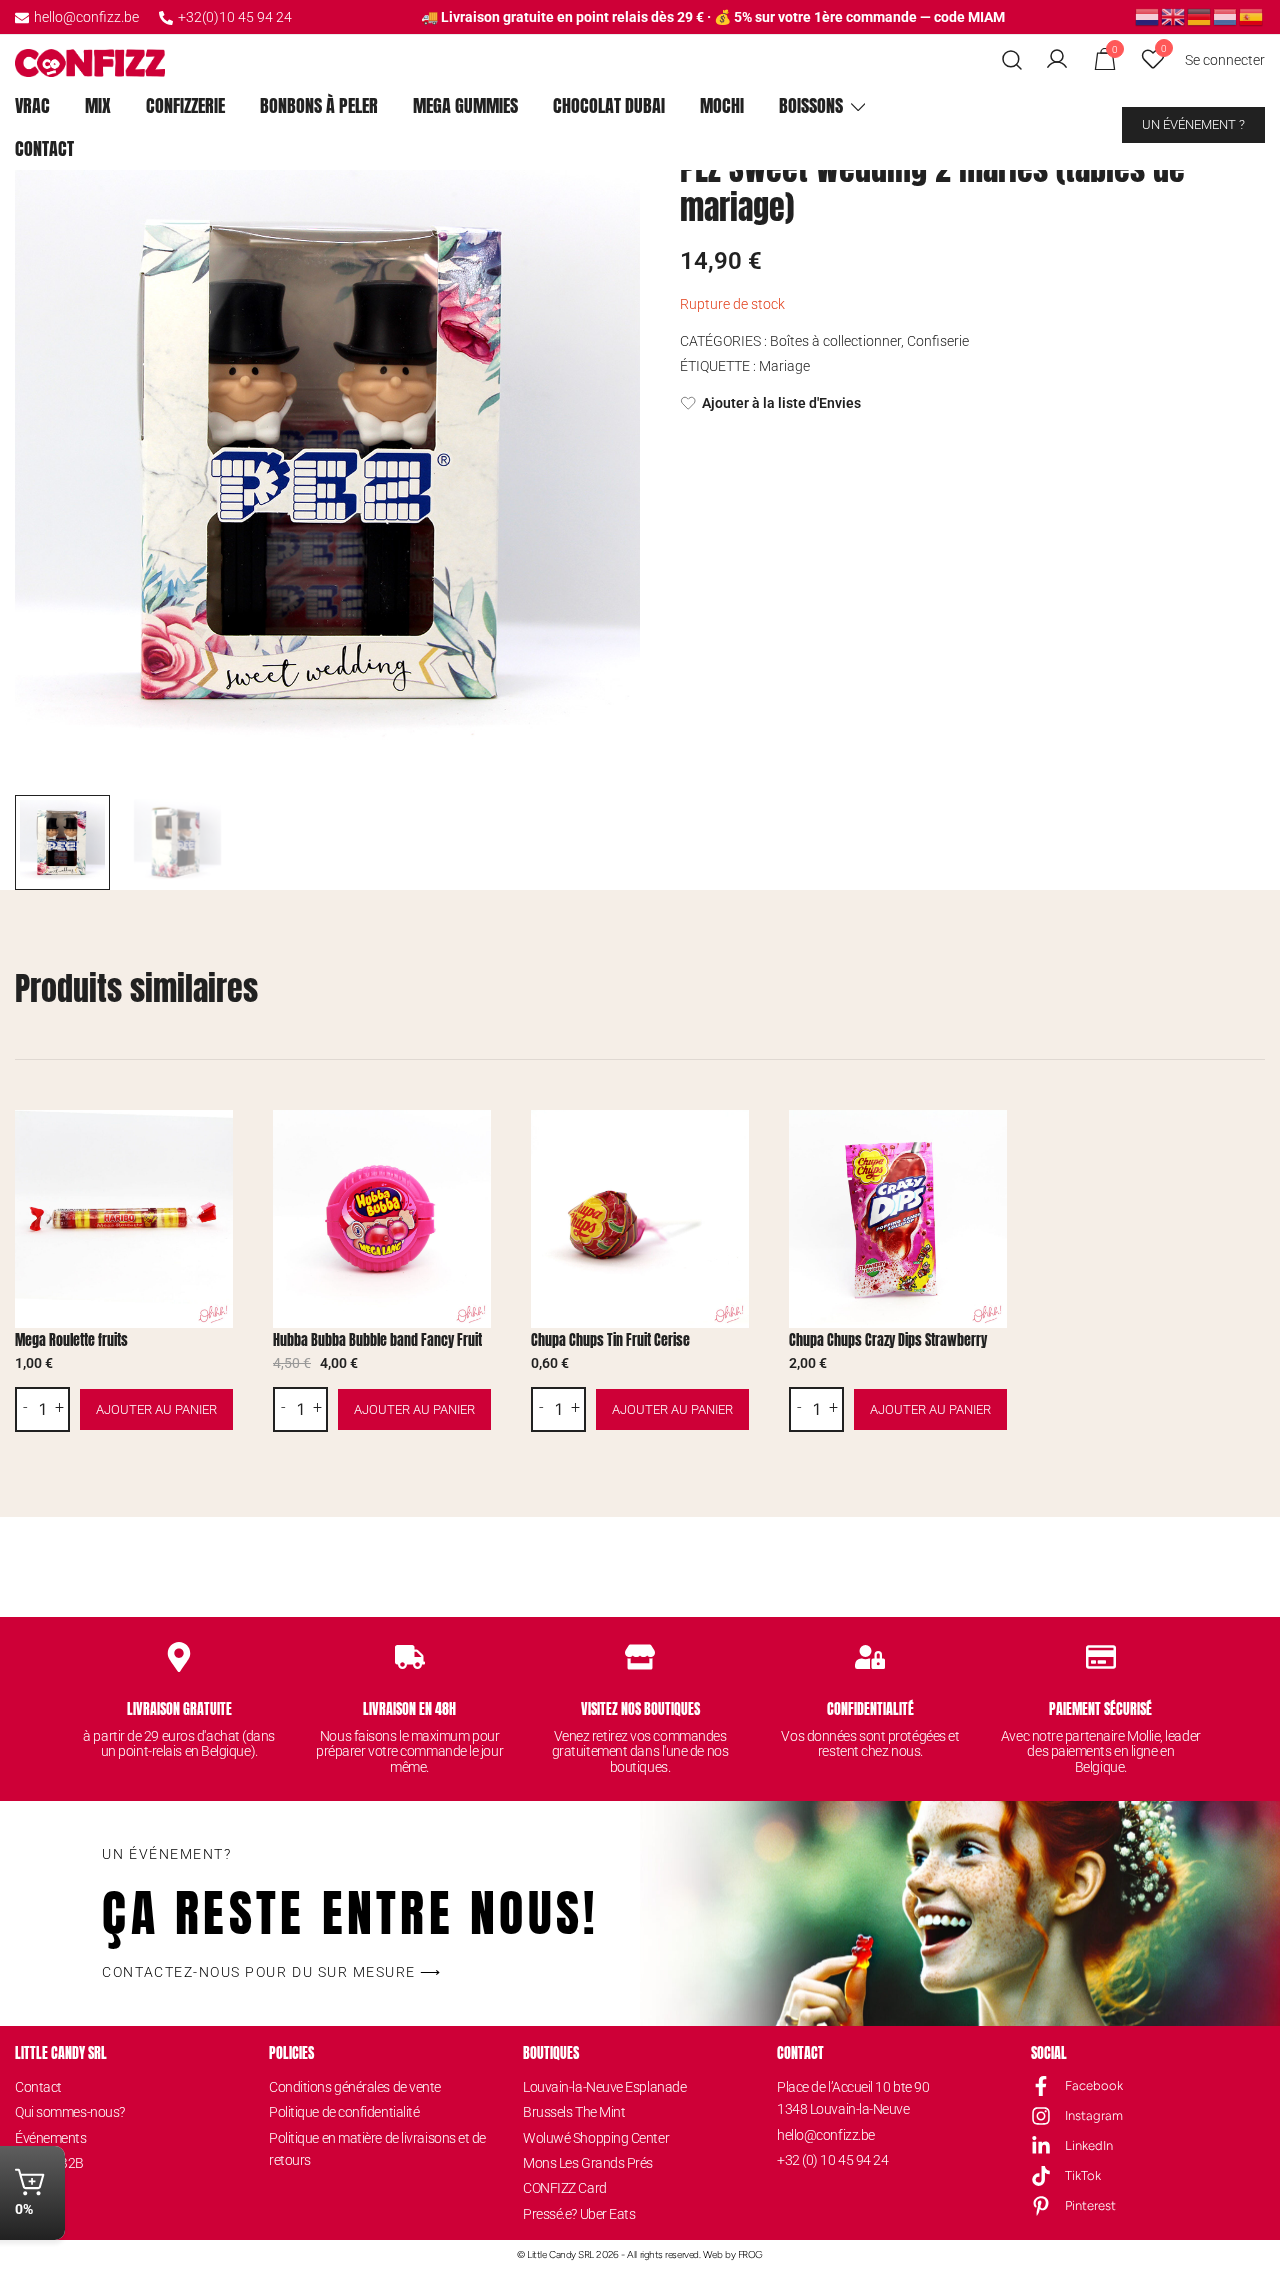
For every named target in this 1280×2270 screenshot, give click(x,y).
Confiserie (938, 341)
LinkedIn (1089, 2145)
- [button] (25, 1408)
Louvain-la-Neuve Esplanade (604, 2087)
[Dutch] (1148, 16)
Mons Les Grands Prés (588, 2163)
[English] (1174, 16)
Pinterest (1090, 2205)
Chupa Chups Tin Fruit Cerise (610, 1340)
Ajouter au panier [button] (156, 1409)
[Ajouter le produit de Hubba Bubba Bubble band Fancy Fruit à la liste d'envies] (473, 1142)
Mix (98, 105)
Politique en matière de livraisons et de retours (377, 2149)
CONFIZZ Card (565, 2188)
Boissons (811, 105)
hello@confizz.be (86, 17)
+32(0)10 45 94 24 (235, 17)
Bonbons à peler (319, 105)
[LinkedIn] (1041, 2146)
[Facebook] (1041, 2086)
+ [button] (59, 1408)
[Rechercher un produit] (1012, 60)
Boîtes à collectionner (835, 341)
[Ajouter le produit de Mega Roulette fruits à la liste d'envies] (215, 1142)
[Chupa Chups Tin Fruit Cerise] (640, 1219)
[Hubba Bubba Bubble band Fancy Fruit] (382, 1219)
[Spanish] (1252, 16)
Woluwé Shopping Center (596, 2138)
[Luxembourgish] (1226, 16)
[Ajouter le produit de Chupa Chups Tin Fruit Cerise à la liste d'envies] (731, 1142)
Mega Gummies (465, 105)
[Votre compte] (1057, 60)
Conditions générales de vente (355, 2087)
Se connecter (1225, 60)
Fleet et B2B (49, 2163)
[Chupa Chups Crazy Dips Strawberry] (898, 1219)
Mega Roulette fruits (71, 1340)
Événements (51, 2138)
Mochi (722, 105)
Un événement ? (1193, 124)
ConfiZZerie (185, 105)
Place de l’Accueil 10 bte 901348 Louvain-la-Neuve (853, 2098)
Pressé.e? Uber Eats (579, 2214)
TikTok (1083, 2175)
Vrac (32, 105)
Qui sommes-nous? (70, 2112)
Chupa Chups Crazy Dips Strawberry (888, 1340)
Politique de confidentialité (344, 2112)
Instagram (1094, 2115)
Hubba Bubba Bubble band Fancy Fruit (377, 1340)
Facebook (1094, 2085)
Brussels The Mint (574, 2112)
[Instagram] (1041, 2116)
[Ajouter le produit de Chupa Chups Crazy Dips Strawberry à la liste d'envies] (989, 1142)
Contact (44, 148)
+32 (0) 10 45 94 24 (832, 2160)
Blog (28, 2188)
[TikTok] (1041, 2176)
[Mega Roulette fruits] (124, 1219)
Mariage (784, 366)
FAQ (27, 2214)
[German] (1200, 16)
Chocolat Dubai (609, 105)
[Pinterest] (1041, 2206)
